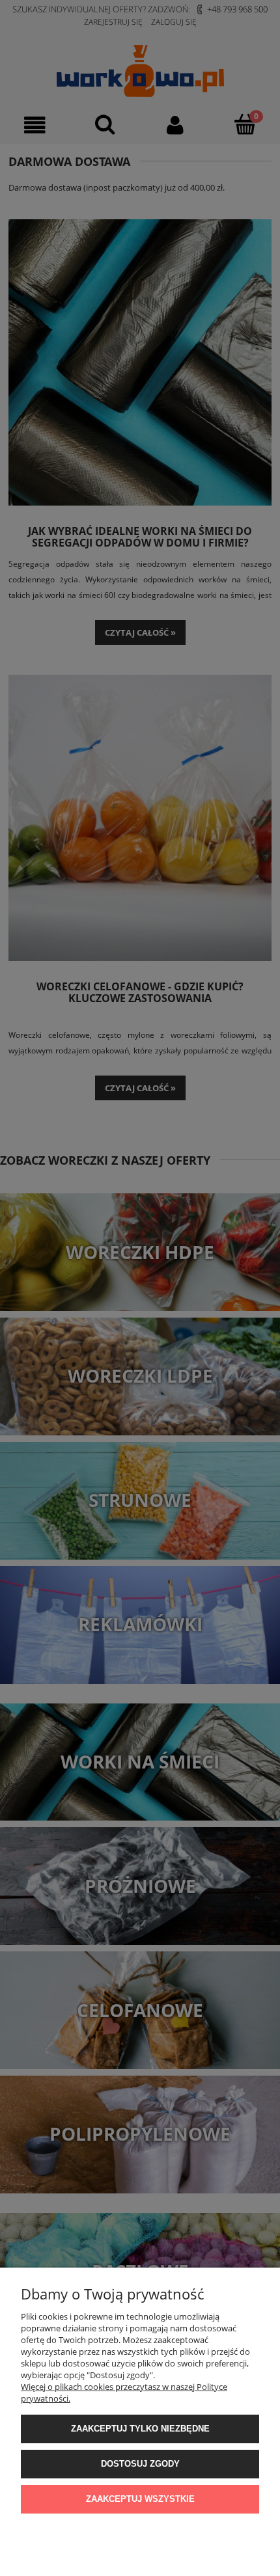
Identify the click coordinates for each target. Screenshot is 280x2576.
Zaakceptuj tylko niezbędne (140, 2429)
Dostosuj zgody (140, 2464)
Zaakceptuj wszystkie (140, 2499)
